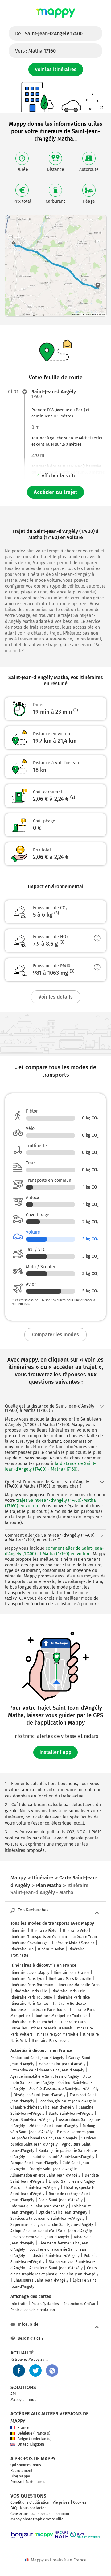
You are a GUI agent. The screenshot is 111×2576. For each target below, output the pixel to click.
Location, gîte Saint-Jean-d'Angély (67, 2101)
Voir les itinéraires (56, 69)
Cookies (80, 2502)
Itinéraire (18, 1931)
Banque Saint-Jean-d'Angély (34, 2163)
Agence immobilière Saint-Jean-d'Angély (45, 2076)
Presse (16, 2482)
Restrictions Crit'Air (79, 2304)
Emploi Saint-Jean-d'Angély (72, 2181)
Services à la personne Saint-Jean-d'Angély (47, 2219)
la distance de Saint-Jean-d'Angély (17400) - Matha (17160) (50, 1466)
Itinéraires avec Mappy (30, 1973)
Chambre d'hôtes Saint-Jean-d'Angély (42, 2107)
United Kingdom (31, 2444)
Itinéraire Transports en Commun (39, 1937)
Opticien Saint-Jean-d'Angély (63, 2212)
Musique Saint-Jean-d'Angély (35, 2188)
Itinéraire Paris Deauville (70, 1979)
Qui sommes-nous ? (27, 2465)
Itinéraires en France (72, 1973)
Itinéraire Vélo (75, 1931)
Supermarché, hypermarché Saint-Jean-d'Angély (52, 2225)
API (13, 2394)
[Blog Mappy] (52, 2371)
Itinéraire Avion (51, 1949)
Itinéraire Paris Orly (68, 1991)
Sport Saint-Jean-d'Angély (33, 2120)
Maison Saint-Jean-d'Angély (62, 2064)
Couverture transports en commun (40, 2514)
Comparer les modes (55, 1334)
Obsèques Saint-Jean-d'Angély (39, 2095)
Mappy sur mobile (26, 2400)
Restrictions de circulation (33, 2310)
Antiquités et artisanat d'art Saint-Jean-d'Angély (51, 2231)
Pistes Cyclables (45, 2304)
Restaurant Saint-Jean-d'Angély (37, 2058)
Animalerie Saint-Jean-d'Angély (56, 2268)
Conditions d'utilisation (30, 2502)
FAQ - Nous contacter (28, 2508)
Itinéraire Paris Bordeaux (32, 1985)
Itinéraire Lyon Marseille (58, 2034)
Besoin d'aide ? (31, 2338)
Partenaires (35, 2482)
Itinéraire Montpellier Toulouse (61, 2016)
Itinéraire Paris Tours (48, 2010)
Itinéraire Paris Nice (73, 1997)
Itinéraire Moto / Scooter (73, 1943)
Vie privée (61, 2502)
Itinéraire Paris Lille (30, 1991)
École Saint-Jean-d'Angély (61, 2200)
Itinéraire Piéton (45, 1931)
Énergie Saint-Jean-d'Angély (53, 2169)
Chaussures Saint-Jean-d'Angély (41, 2280)
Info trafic (19, 2304)
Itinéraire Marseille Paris (78, 1985)
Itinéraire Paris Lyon (27, 1979)
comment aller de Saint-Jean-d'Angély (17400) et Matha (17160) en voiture (54, 1551)
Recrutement (21, 2471)
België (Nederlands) (35, 2439)
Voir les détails (56, 997)
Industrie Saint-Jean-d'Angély (54, 2256)
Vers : (35, 51)
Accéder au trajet (55, 492)
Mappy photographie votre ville (37, 2519)
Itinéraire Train (84, 1937)
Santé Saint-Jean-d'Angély (71, 2114)
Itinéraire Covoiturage (29, 1943)
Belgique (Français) (34, 2433)
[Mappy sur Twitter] (35, 2371)
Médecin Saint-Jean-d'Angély (54, 2126)
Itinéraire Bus (22, 1949)
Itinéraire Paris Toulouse (31, 1997)
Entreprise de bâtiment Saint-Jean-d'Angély (47, 2070)
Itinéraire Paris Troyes (51, 2041)
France (23, 2428)
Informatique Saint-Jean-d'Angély (39, 2206)
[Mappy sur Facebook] (19, 2371)
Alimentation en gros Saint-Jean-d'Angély (45, 2175)
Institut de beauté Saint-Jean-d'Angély (62, 2157)
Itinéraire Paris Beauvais (52, 2028)
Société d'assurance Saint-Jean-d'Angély (64, 2089)
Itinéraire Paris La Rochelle (34, 2022)
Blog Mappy (20, 2476)
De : (49, 34)
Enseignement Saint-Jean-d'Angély (40, 2237)
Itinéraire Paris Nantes (30, 2004)
